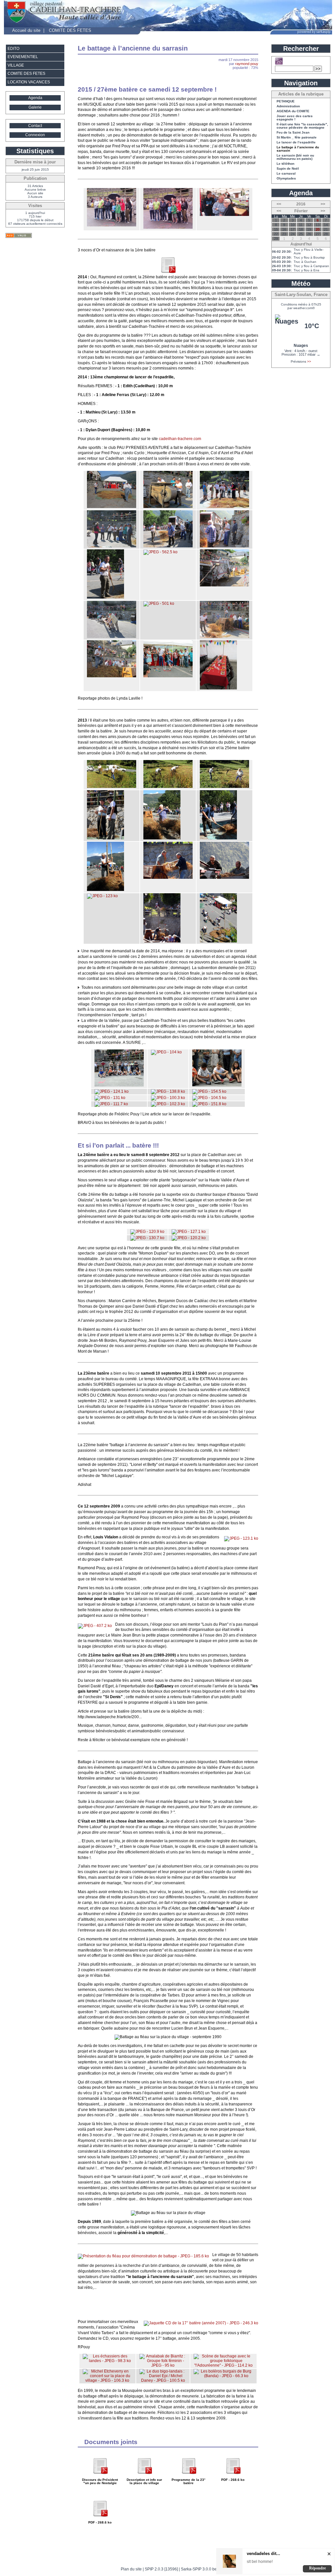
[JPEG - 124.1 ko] (112, 1091)
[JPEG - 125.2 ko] (112, 787)
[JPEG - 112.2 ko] (119, 1085)
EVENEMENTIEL (23, 57)
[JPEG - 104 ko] (166, 1052)
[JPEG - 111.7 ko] (111, 1104)
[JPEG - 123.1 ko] (241, 1538)
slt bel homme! (260, 2562)
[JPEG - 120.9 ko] (147, 1232)
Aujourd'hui (301, 244)
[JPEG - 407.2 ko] (95, 1626)
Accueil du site (26, 30)
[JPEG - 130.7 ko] (147, 1238)
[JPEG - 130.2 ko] (168, 787)
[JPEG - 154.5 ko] (209, 1091)
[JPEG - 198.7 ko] (162, 838)
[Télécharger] (100, 2476)
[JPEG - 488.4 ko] (112, 507)
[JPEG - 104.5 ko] (209, 1098)
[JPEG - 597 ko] (224, 507)
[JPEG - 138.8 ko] (168, 1091)
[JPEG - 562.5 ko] (160, 552)
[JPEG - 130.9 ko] (105, 890)
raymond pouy (247, 64)
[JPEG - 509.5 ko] (224, 546)
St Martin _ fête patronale (297, 137)
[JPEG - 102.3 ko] (168, 1104)
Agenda (35, 98)
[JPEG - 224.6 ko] (224, 215)
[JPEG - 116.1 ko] (162, 941)
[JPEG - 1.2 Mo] (218, 688)
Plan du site (131, 2569)
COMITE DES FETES (70, 30)
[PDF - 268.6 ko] (168, 272)
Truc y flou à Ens (306, 270)
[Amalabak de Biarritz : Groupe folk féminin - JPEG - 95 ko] (163, 2365)
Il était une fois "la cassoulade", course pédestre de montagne (302, 126)
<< (279, 204)
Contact (35, 126)
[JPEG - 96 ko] (168, 877)
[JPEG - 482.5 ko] (168, 676)
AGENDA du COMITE (293, 111)
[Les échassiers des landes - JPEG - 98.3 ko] (107, 2361)
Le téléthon (285, 164)
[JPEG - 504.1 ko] (168, 507)
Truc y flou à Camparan (311, 266)
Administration (288, 106)
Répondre (317, 2568)
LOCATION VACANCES (29, 82)
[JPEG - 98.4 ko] (217, 1085)
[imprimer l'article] (254, 48)
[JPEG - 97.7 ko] (224, 877)
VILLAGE (16, 65)
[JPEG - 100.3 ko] (168, 1098)
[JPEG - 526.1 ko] (224, 585)
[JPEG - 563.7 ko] (112, 676)
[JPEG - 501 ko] (159, 603)
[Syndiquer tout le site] (19, 235)
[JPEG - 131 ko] (110, 1098)
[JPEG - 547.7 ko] (224, 637)
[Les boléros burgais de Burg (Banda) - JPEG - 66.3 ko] (223, 2376)
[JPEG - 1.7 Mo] (105, 597)
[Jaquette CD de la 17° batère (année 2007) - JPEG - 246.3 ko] (201, 2323)
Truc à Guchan (305, 262)
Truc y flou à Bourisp (309, 257)
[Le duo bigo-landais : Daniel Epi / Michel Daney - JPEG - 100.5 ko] (163, 2380)
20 (318, 229)
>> (323, 204)
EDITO (13, 49)
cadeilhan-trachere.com (180, 439)
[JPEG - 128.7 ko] (224, 787)
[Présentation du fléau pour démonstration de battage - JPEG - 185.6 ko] (143, 2256)
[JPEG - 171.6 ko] (218, 941)
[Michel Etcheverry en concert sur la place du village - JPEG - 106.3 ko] (107, 2380)
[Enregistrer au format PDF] (243, 48)
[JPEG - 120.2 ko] (189, 1238)
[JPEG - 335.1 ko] (168, 227)
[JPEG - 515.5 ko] (112, 637)
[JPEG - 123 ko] (102, 896)
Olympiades (286, 179)
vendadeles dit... (263, 2554)
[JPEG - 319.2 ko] (112, 225)
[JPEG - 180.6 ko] (218, 838)
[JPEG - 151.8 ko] (209, 1104)
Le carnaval (286, 174)
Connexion (35, 135)
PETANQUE (286, 101)
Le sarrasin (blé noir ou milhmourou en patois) (295, 157)
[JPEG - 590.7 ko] (168, 546)
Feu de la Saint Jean (293, 133)
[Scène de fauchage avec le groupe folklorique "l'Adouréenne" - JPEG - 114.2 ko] (223, 2365)
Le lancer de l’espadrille (296, 142)
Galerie (35, 107)
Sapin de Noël (288, 169)
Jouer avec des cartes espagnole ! (295, 118)
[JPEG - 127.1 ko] (189, 1232)
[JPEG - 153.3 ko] (105, 838)
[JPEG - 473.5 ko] (112, 546)
